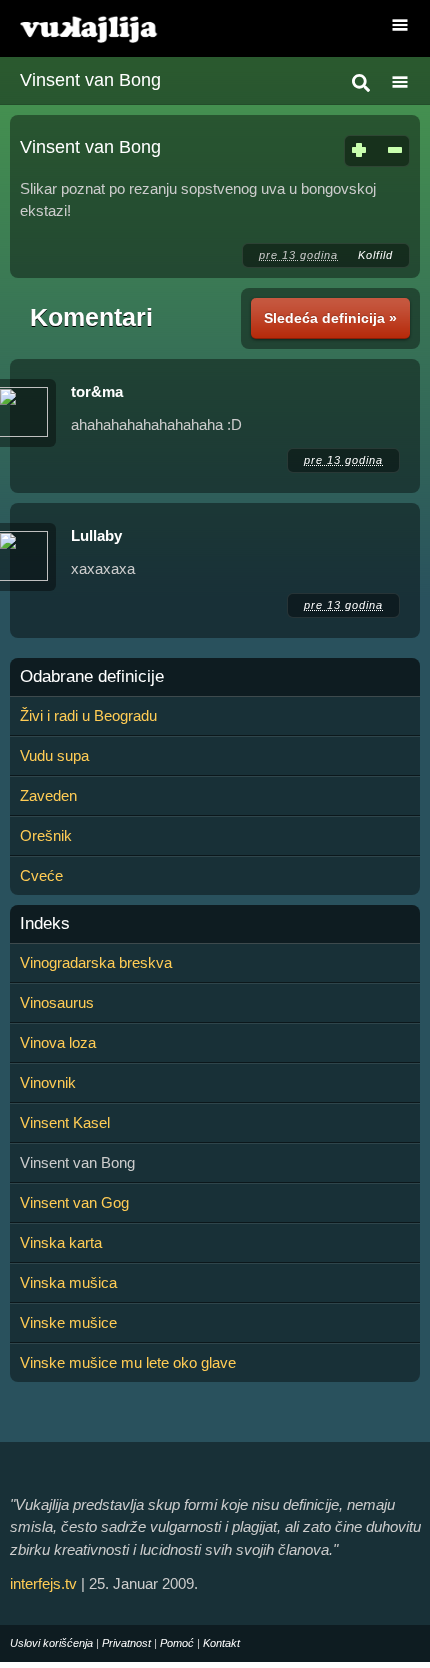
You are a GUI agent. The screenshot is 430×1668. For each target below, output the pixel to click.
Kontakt (221, 1643)
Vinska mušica (68, 1282)
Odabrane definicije (92, 677)
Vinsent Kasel (65, 1122)
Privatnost (126, 1643)
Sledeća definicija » (330, 318)
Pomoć (177, 1643)
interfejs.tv (43, 1583)
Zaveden (48, 795)
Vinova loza (58, 1042)
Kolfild (375, 255)
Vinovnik (48, 1082)
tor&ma (97, 391)
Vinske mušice (68, 1322)
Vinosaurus (57, 1002)
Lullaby (96, 535)
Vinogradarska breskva (96, 962)
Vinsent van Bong (90, 80)
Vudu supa (54, 755)
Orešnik (46, 835)
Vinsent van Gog (74, 1202)
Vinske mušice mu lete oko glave (128, 1362)
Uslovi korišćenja (51, 1643)
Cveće (41, 875)
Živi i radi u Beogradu (88, 715)
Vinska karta (61, 1242)
